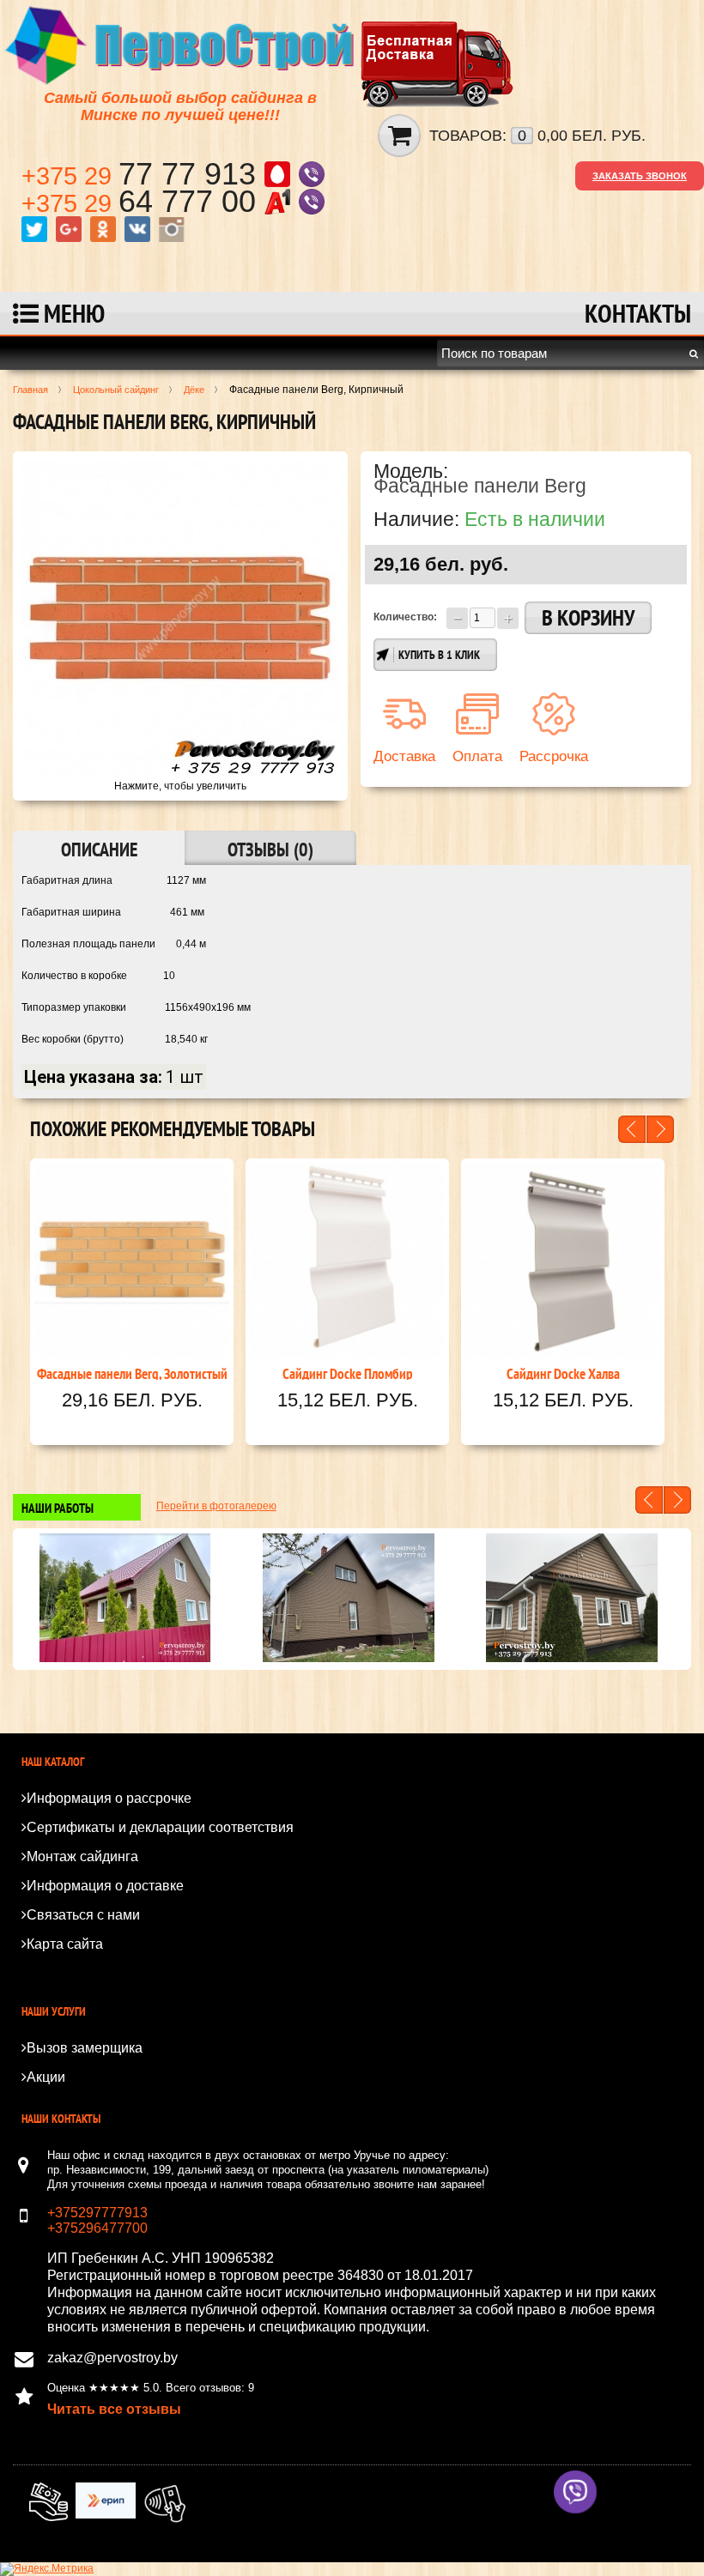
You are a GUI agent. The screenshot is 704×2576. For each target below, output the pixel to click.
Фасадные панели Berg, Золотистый (132, 1372)
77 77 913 (143, 174)
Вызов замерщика (85, 2048)
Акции (46, 2077)
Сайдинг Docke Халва (563, 1372)
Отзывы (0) (270, 850)
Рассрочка (554, 756)
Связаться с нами (83, 1915)
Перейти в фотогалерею (216, 1506)
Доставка (404, 756)
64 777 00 (143, 201)
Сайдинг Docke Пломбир (348, 1372)
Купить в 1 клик (439, 655)
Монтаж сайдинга (82, 1856)
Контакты (638, 313)
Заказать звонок (640, 176)
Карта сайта (65, 1944)
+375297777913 (97, 2213)
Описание (99, 850)
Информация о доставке (105, 1886)
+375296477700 (97, 2228)
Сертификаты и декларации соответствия (160, 1827)
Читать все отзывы (114, 2409)
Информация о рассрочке (109, 1798)
